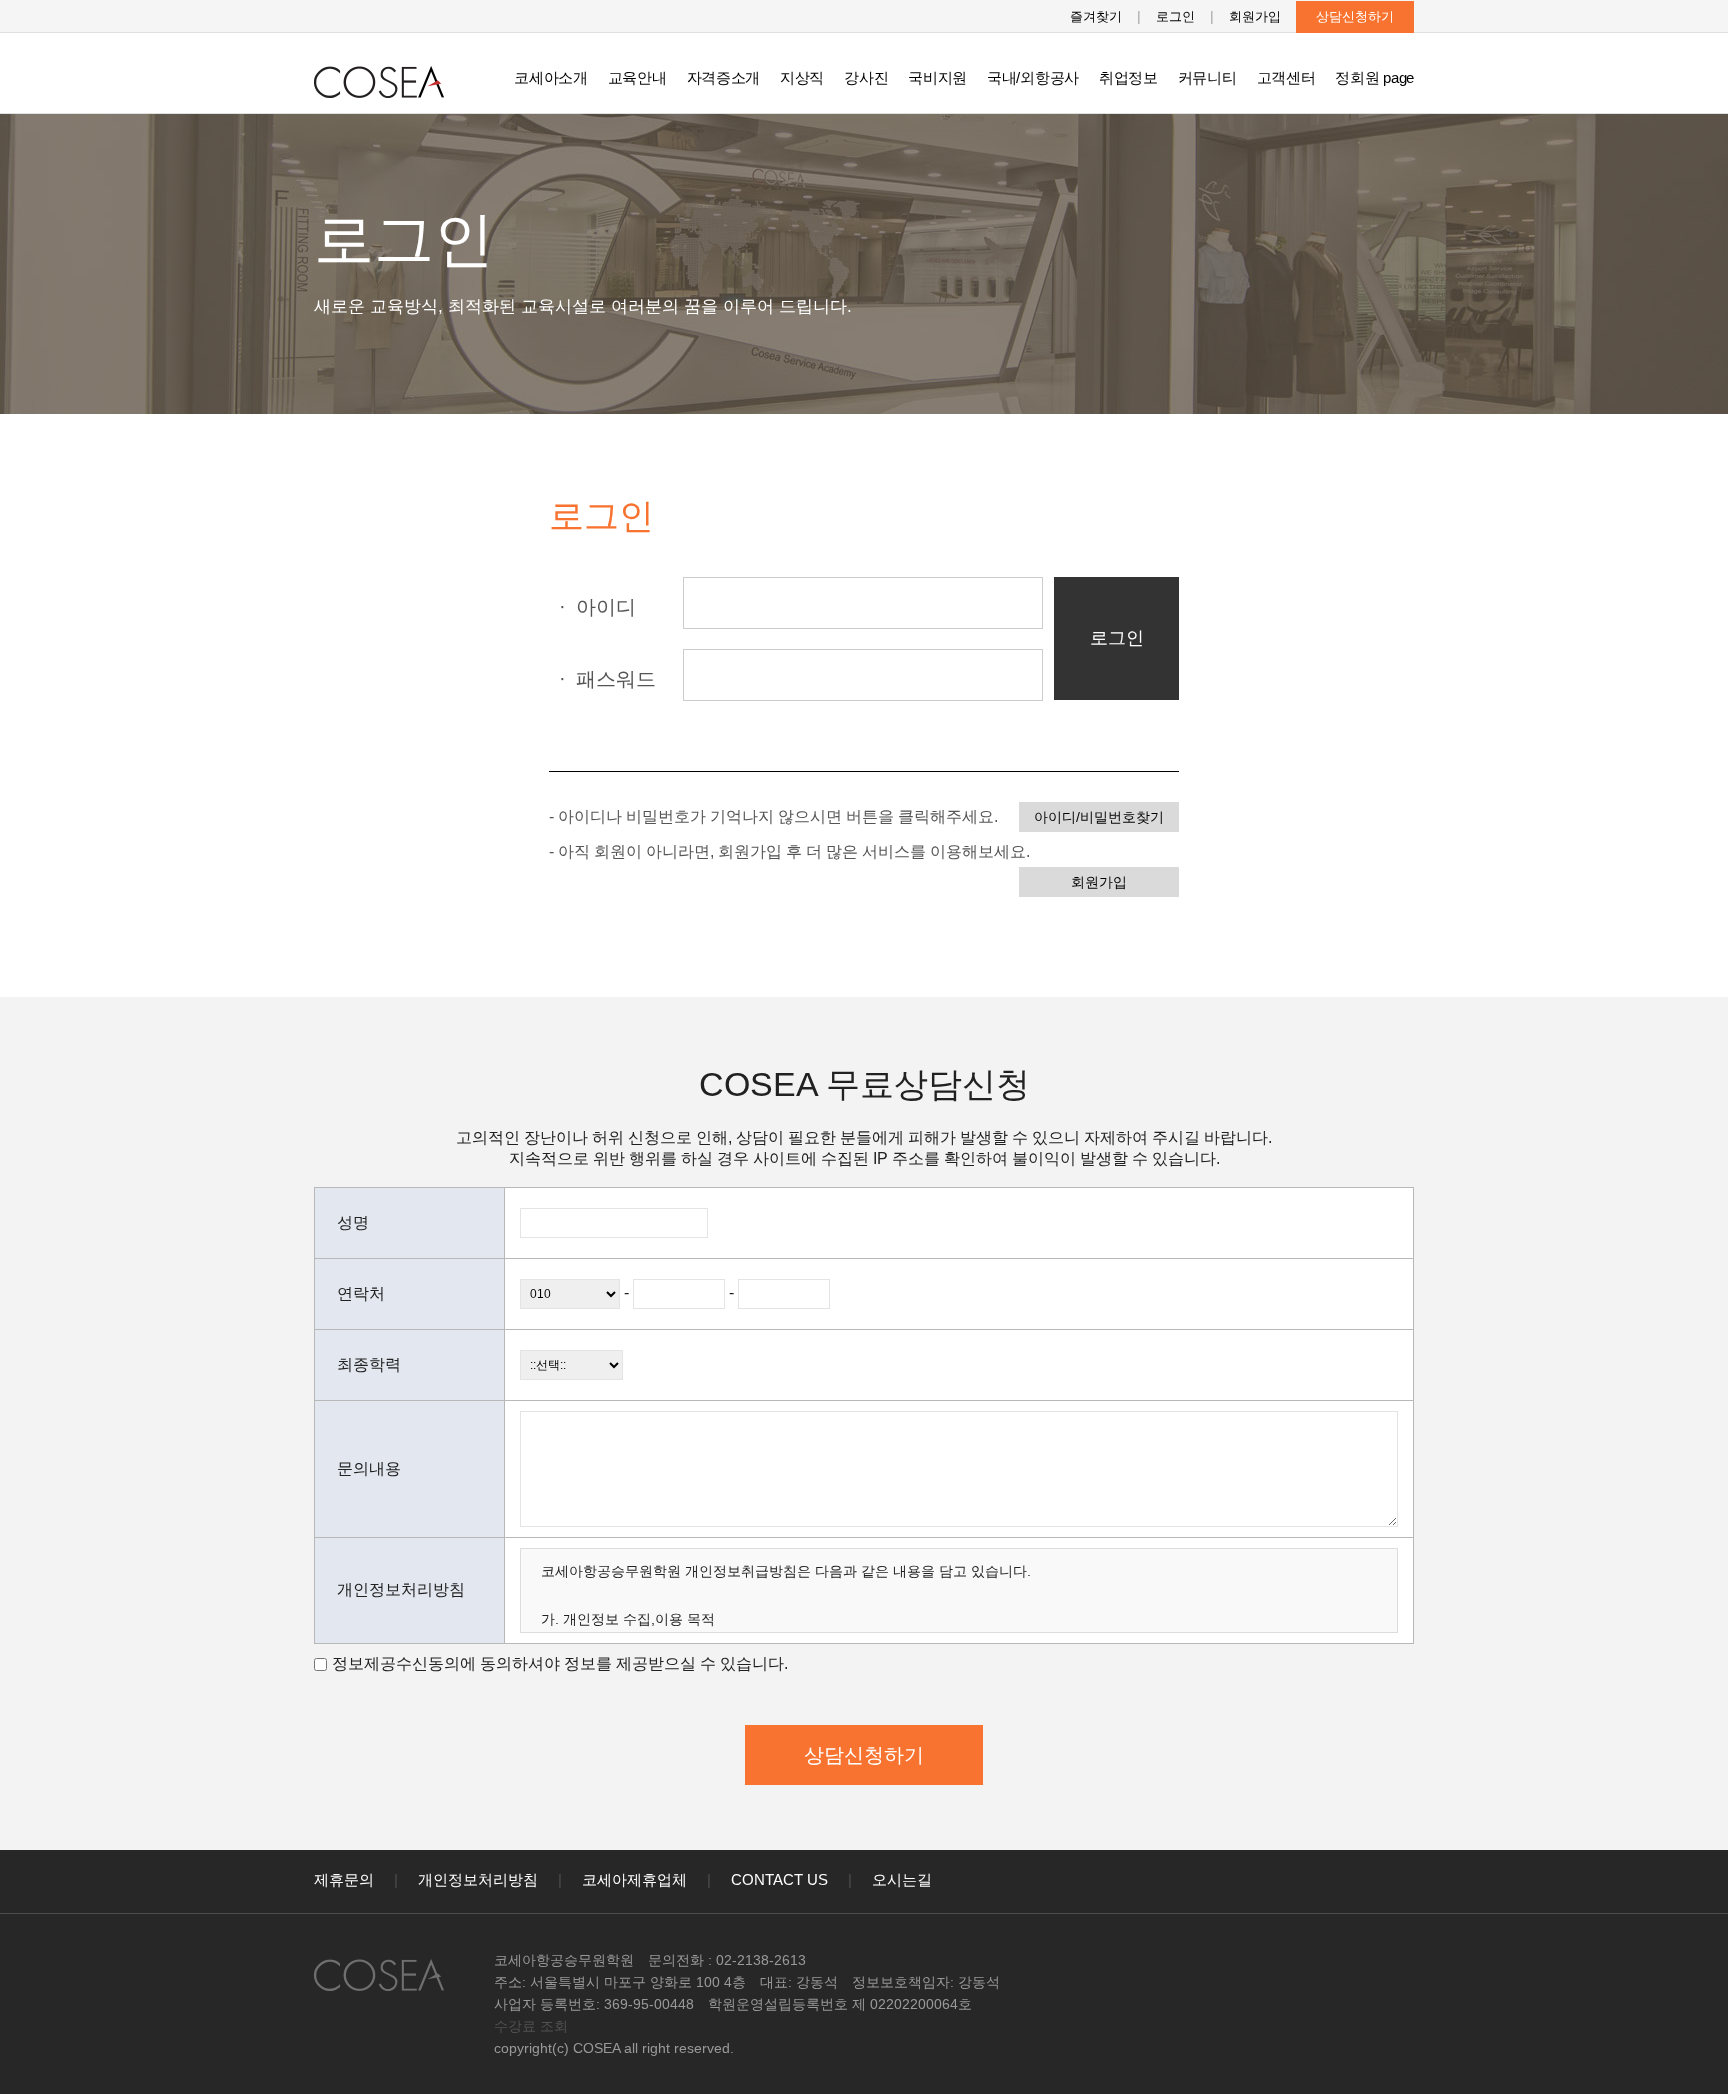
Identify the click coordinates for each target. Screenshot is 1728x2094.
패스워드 (607, 679)
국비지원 (937, 77)
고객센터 (1286, 77)
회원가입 (1255, 16)
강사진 (866, 77)
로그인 (1175, 16)
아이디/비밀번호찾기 (1099, 817)
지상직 (802, 77)
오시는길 (902, 1879)
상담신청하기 (1355, 16)
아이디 (597, 607)
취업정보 (1128, 77)
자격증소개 (724, 77)
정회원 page (1374, 77)
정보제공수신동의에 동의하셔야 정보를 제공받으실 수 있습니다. (560, 1663)
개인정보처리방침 (478, 1879)
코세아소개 (551, 77)
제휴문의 (344, 1879)
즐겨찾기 (1096, 16)
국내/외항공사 (1033, 77)
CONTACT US (779, 1879)
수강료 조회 (531, 2026)
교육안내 (637, 77)
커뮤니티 (1207, 77)
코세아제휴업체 (634, 1879)
